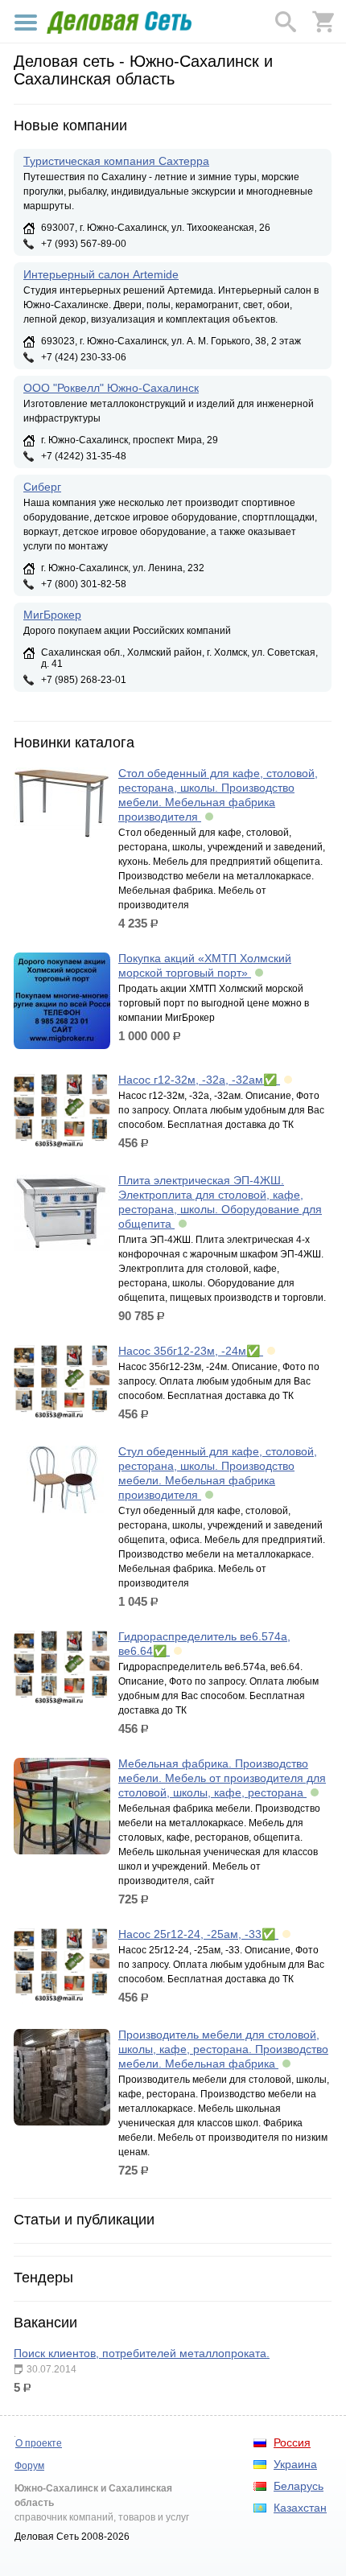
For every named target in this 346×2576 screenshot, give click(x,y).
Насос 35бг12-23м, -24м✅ (191, 1351)
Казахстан (300, 2508)
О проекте (39, 2443)
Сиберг (42, 487)
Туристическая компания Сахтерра (116, 161)
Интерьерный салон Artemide (101, 274)
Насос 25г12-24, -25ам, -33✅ (198, 1934)
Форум (29, 2466)
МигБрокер (52, 615)
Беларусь (299, 2486)
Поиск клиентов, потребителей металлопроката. (142, 2353)
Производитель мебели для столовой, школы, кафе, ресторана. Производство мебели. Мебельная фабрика (223, 2049)
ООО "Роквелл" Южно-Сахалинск (111, 388)
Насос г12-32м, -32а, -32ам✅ (199, 1080)
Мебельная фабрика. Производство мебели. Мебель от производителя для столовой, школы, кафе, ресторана (222, 1778)
